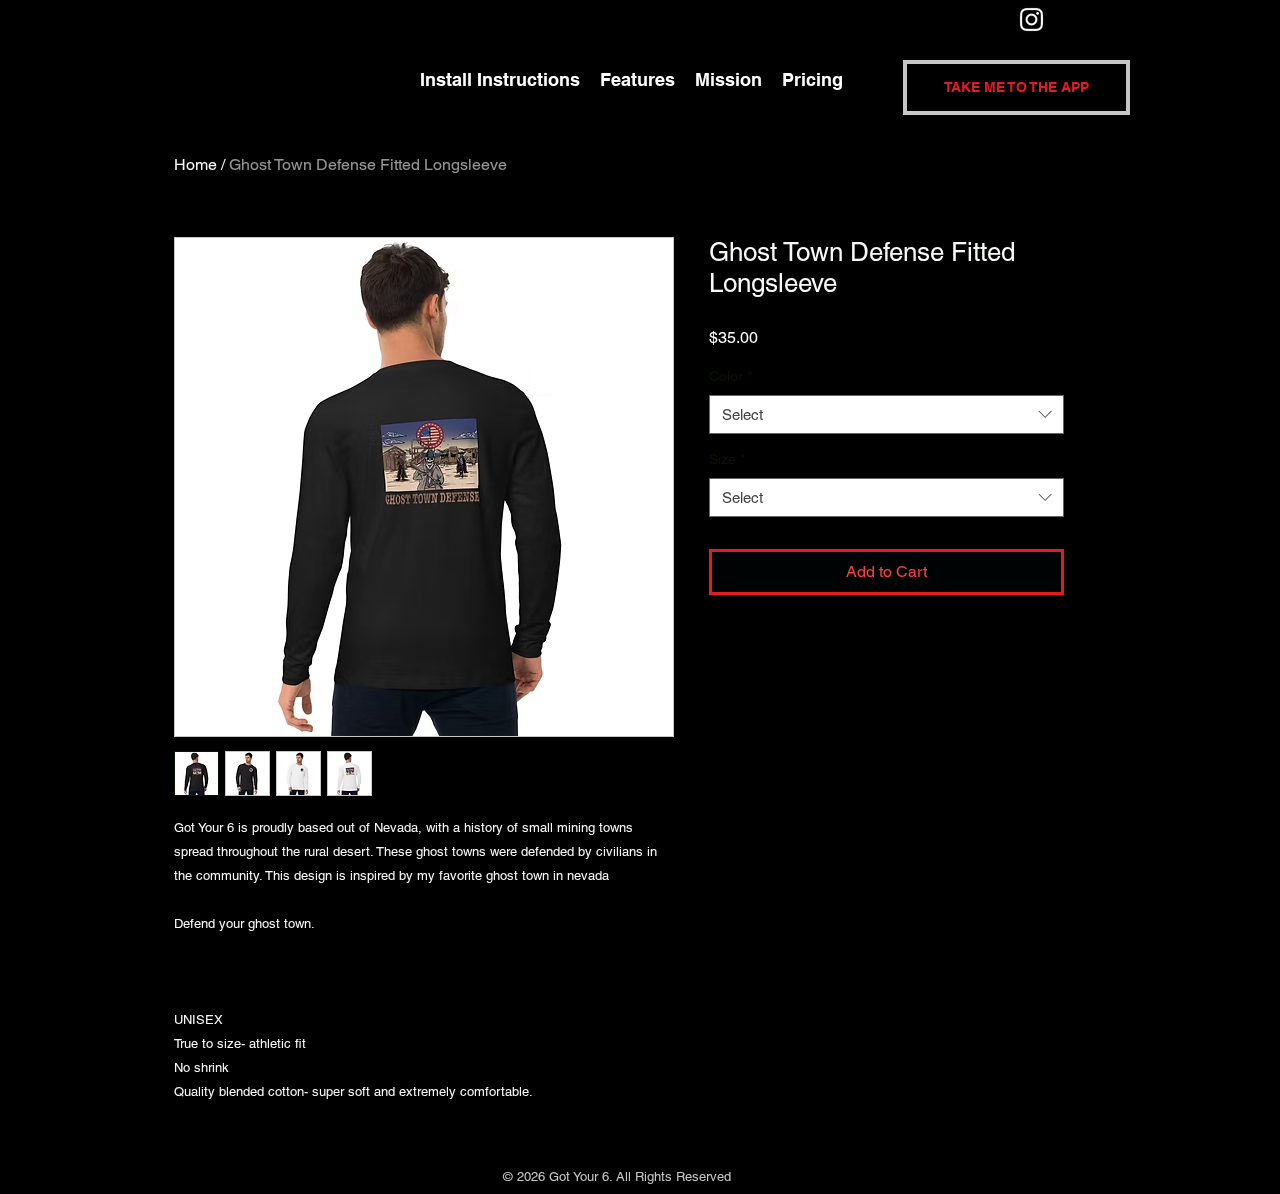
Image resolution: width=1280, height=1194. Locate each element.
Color (730, 376)
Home (195, 164)
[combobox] (886, 414)
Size (727, 459)
